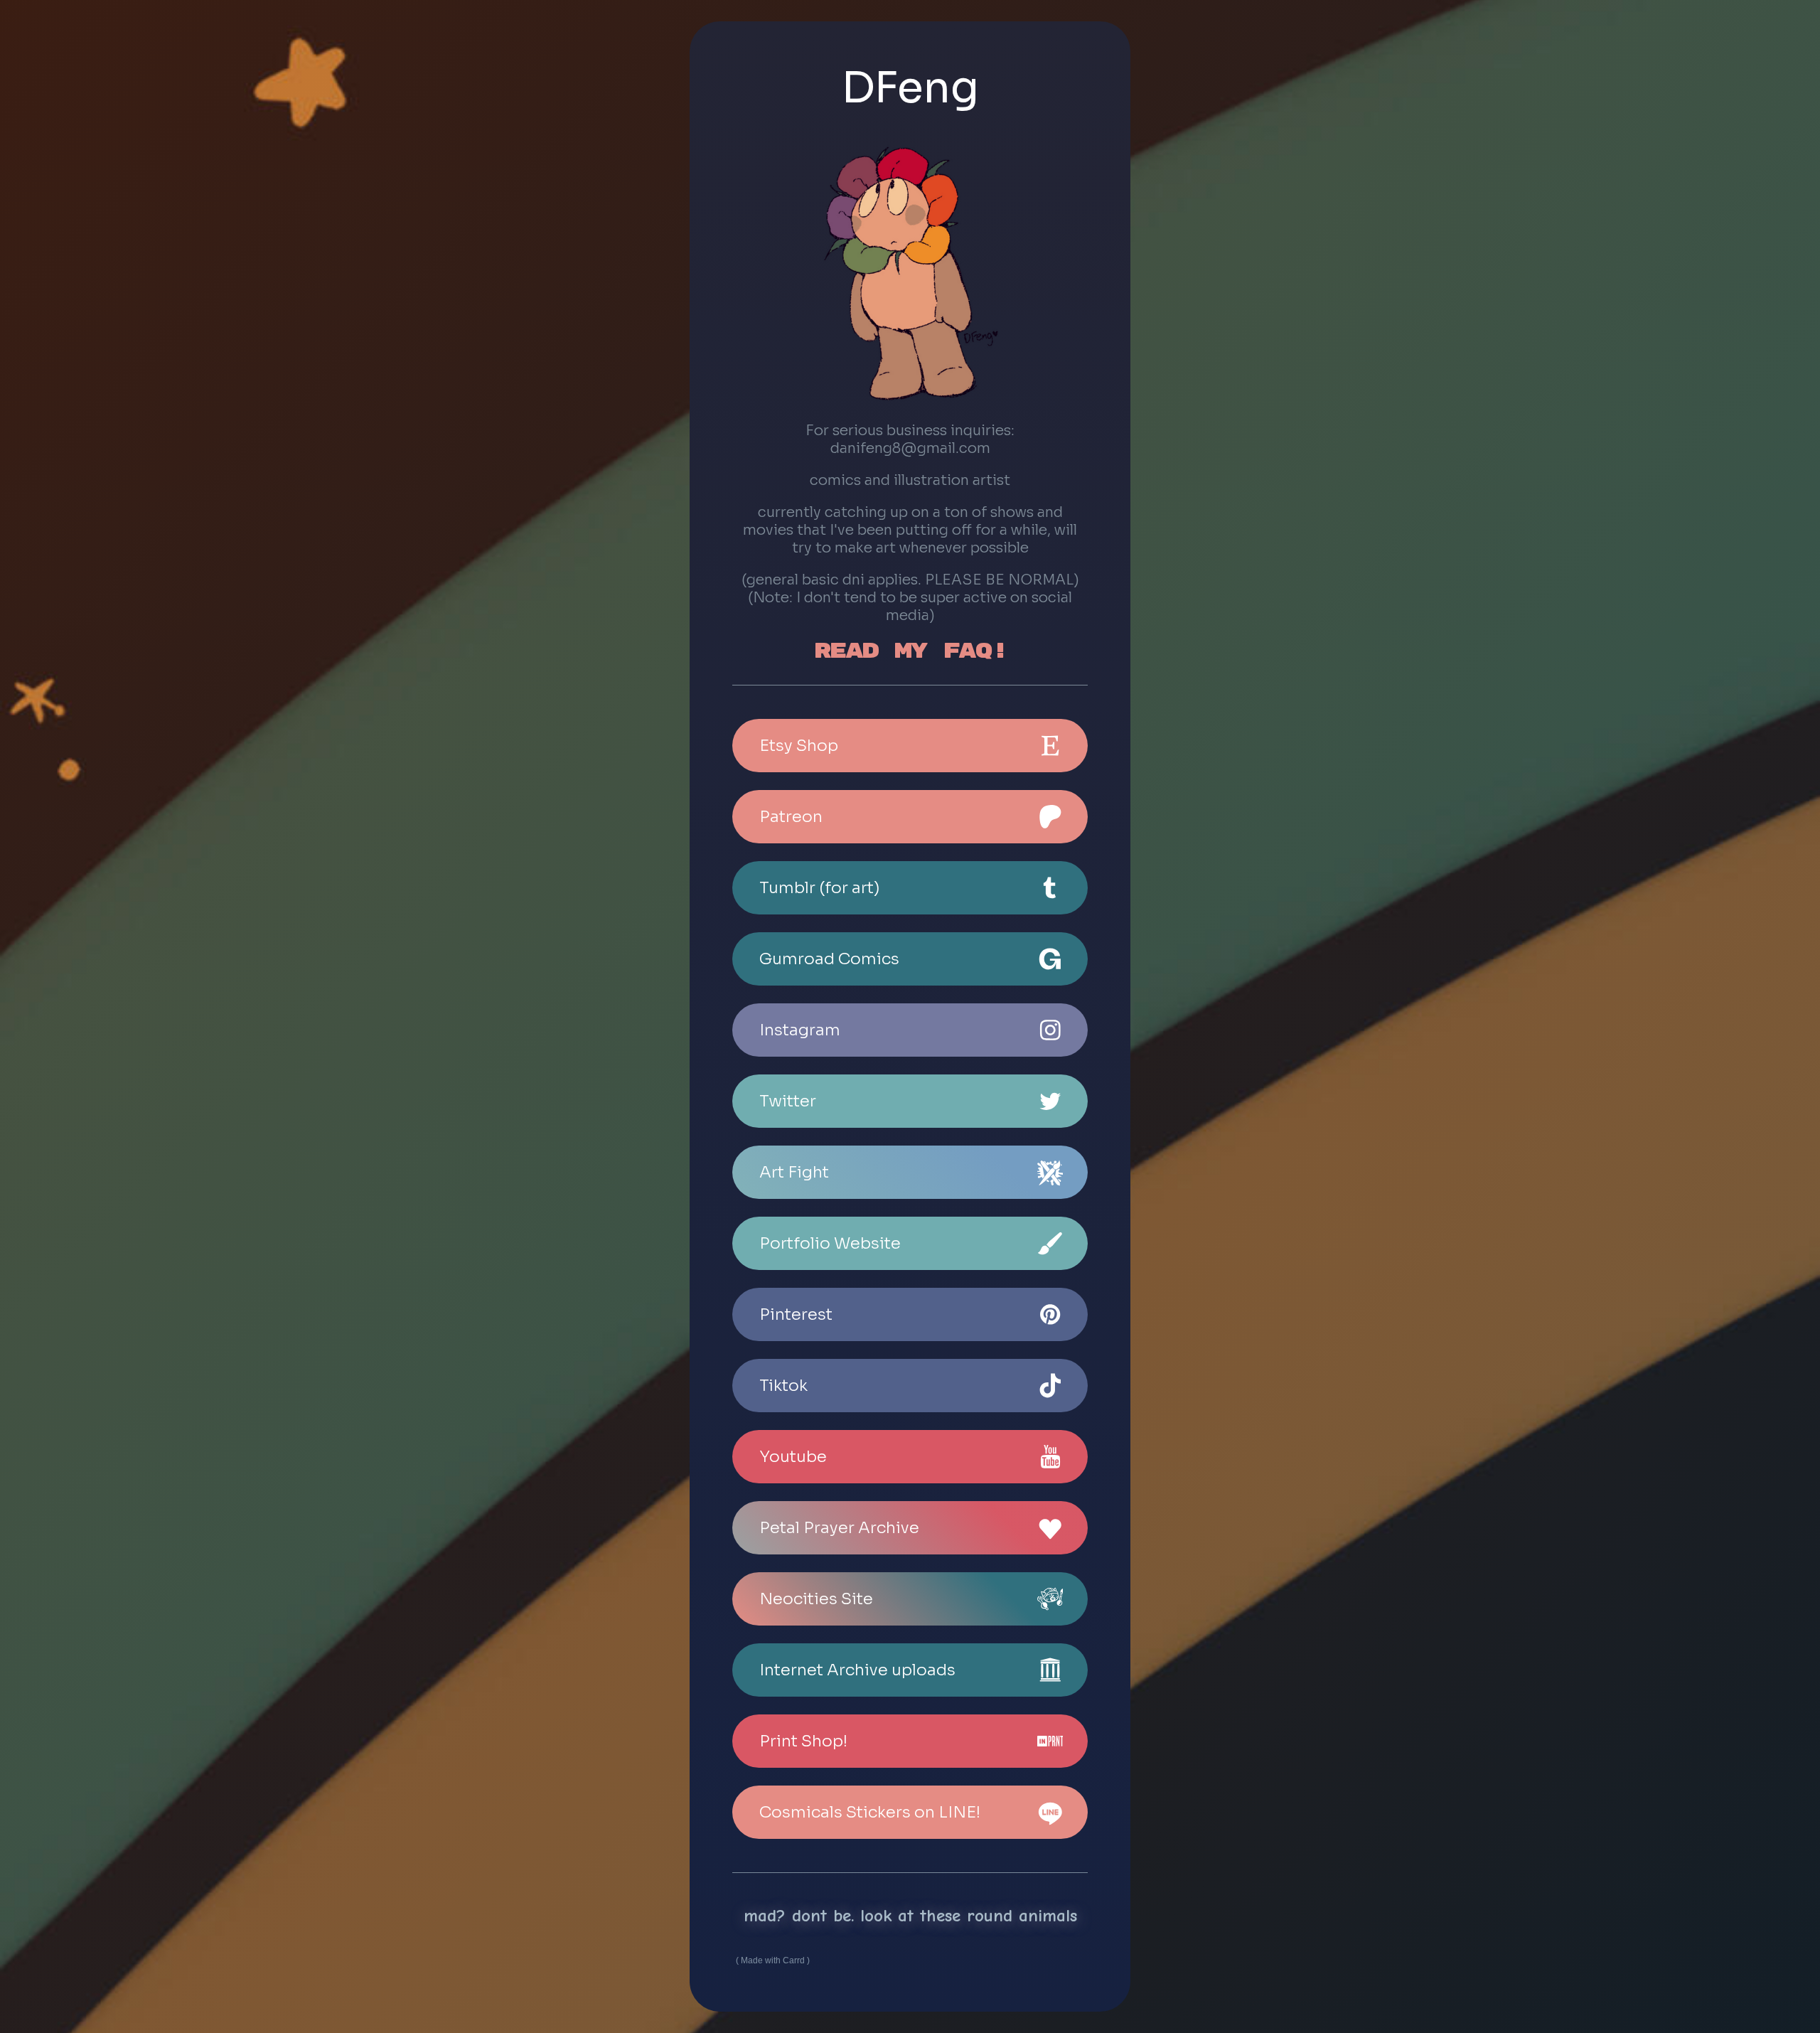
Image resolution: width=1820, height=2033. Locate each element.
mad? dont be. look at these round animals (910, 1915)
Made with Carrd (773, 1960)
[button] (910, 746)
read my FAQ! (910, 651)
